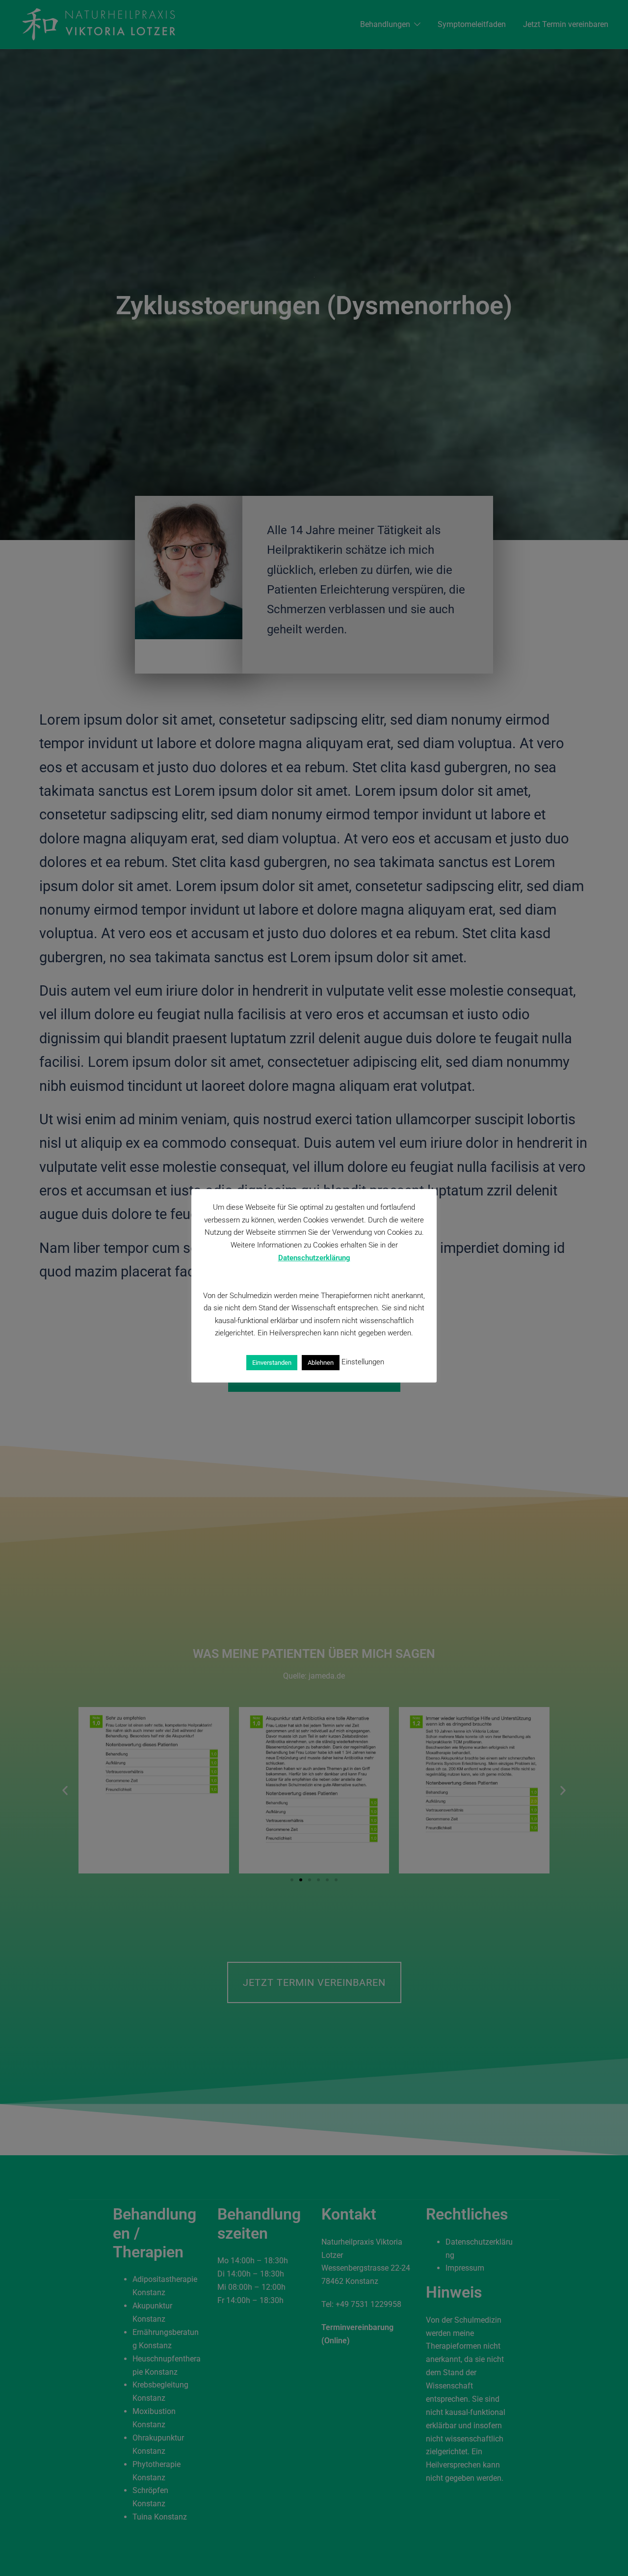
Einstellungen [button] (363, 1362)
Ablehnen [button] (321, 1362)
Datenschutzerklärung (314, 1258)
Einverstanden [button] (272, 1362)
